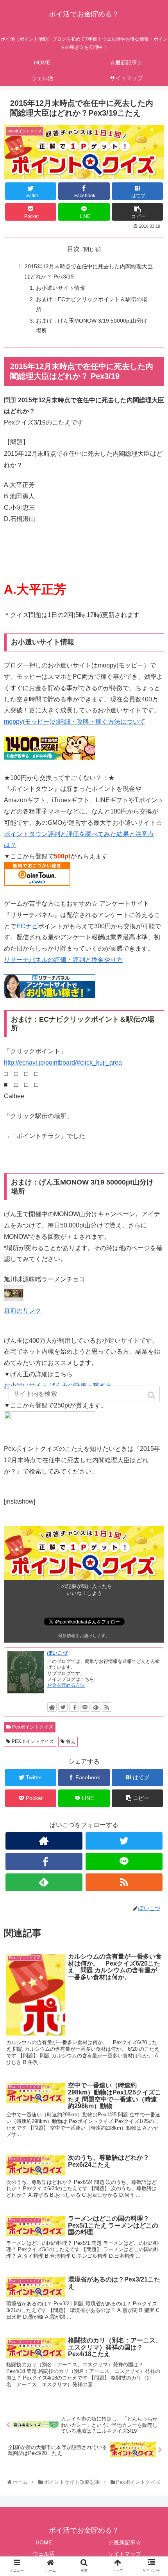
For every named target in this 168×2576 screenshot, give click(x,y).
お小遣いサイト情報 (61, 288)
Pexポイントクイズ (33, 1727)
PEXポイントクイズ (33, 1741)
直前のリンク (23, 1310)
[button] (152, 1395)
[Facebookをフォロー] (74, 1707)
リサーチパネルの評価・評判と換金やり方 (63, 960)
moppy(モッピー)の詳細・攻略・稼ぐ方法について (75, 722)
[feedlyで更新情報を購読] (96, 1707)
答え (71, 1741)
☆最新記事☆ (125, 2542)
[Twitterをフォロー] (63, 1707)
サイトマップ (125, 2554)
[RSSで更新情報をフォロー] (107, 1707)
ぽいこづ (57, 1653)
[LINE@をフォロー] (85, 1707)
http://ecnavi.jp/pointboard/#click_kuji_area (63, 1062)
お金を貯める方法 (66, 1685)
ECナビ (27, 926)
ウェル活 (44, 2554)
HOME (44, 2542)
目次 (73, 249)
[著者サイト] (52, 1707)
